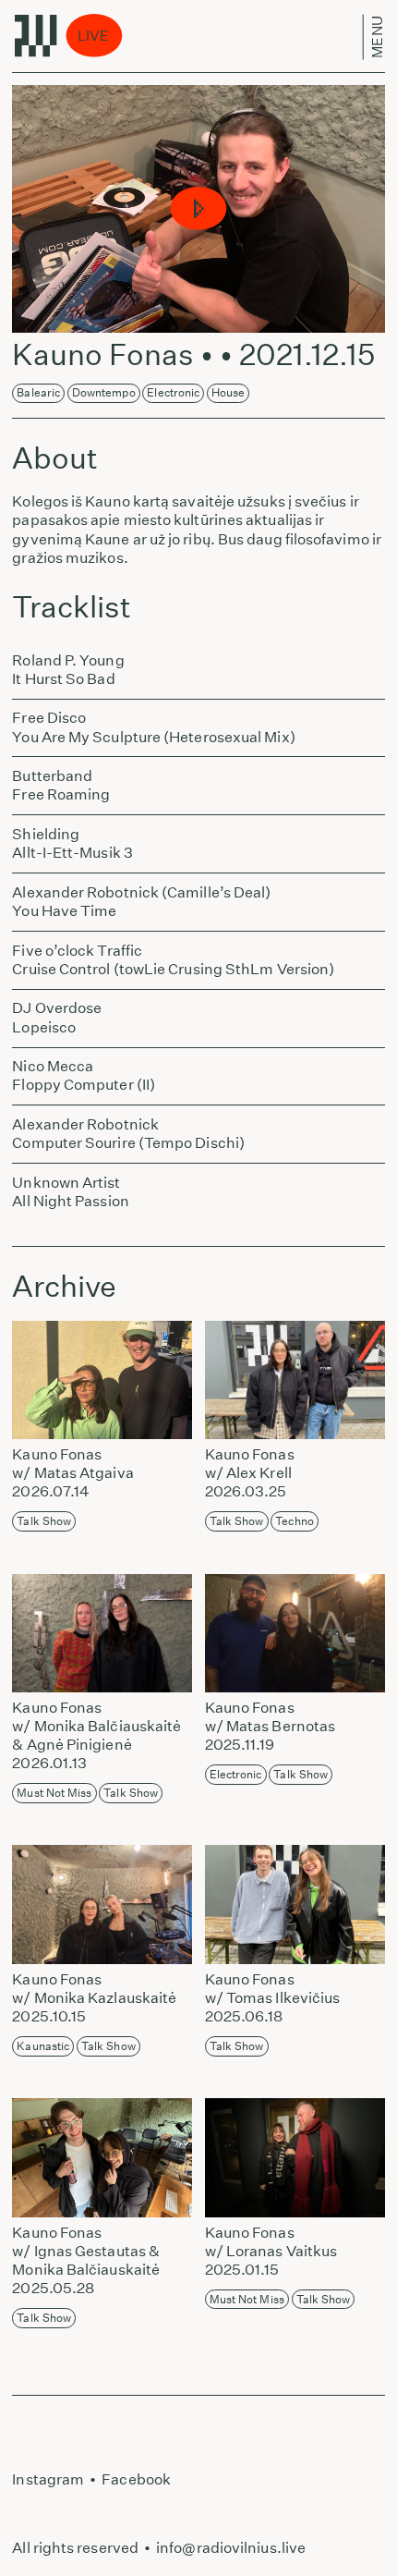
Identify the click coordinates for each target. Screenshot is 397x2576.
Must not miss (54, 1793)
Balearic (38, 392)
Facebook (136, 2479)
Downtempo (104, 392)
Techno (295, 1521)
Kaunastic (43, 2046)
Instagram (48, 2479)
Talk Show (44, 1521)
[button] (199, 209)
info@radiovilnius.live (231, 2548)
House (228, 392)
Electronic (173, 392)
